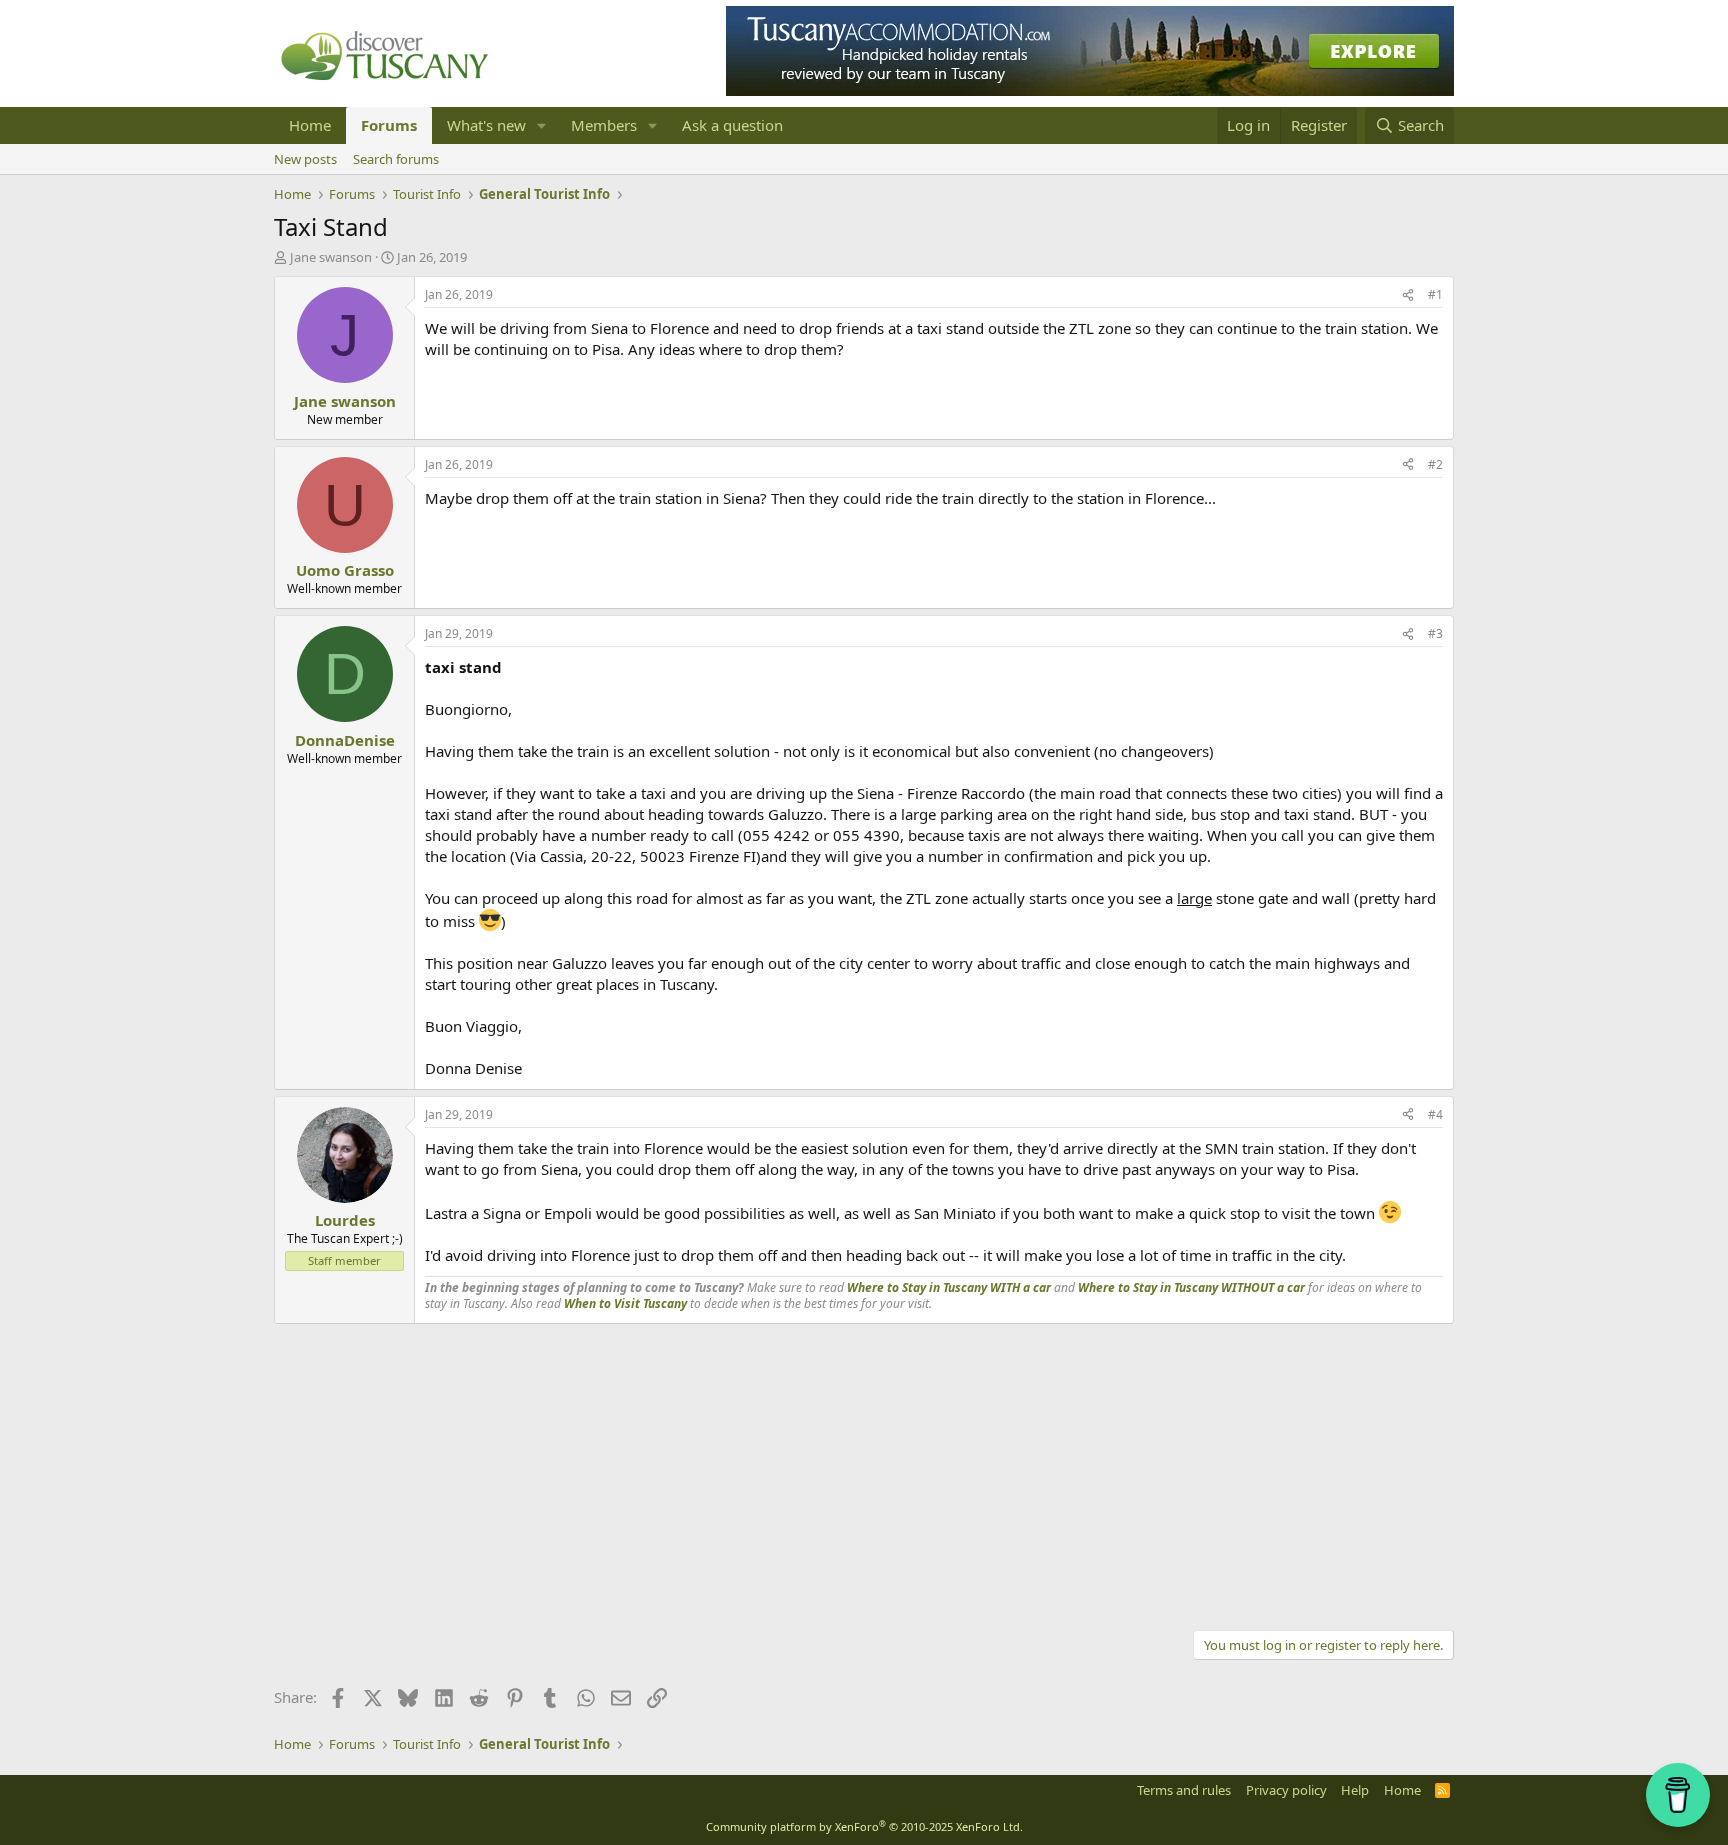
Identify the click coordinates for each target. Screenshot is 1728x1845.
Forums (389, 125)
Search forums (396, 159)
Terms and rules (1184, 1790)
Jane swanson (331, 257)
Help (1355, 1790)
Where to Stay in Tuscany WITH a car (949, 1287)
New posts (305, 159)
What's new (486, 125)
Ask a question (732, 125)
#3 (1435, 633)
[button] (542, 125)
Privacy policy (1286, 1790)
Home (310, 125)
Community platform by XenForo (864, 1826)
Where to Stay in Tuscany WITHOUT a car (1191, 1287)
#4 (1435, 1114)
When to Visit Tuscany (625, 1303)
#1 (1435, 294)
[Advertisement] (864, 1474)
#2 (1435, 464)
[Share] (1408, 295)
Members (604, 125)
